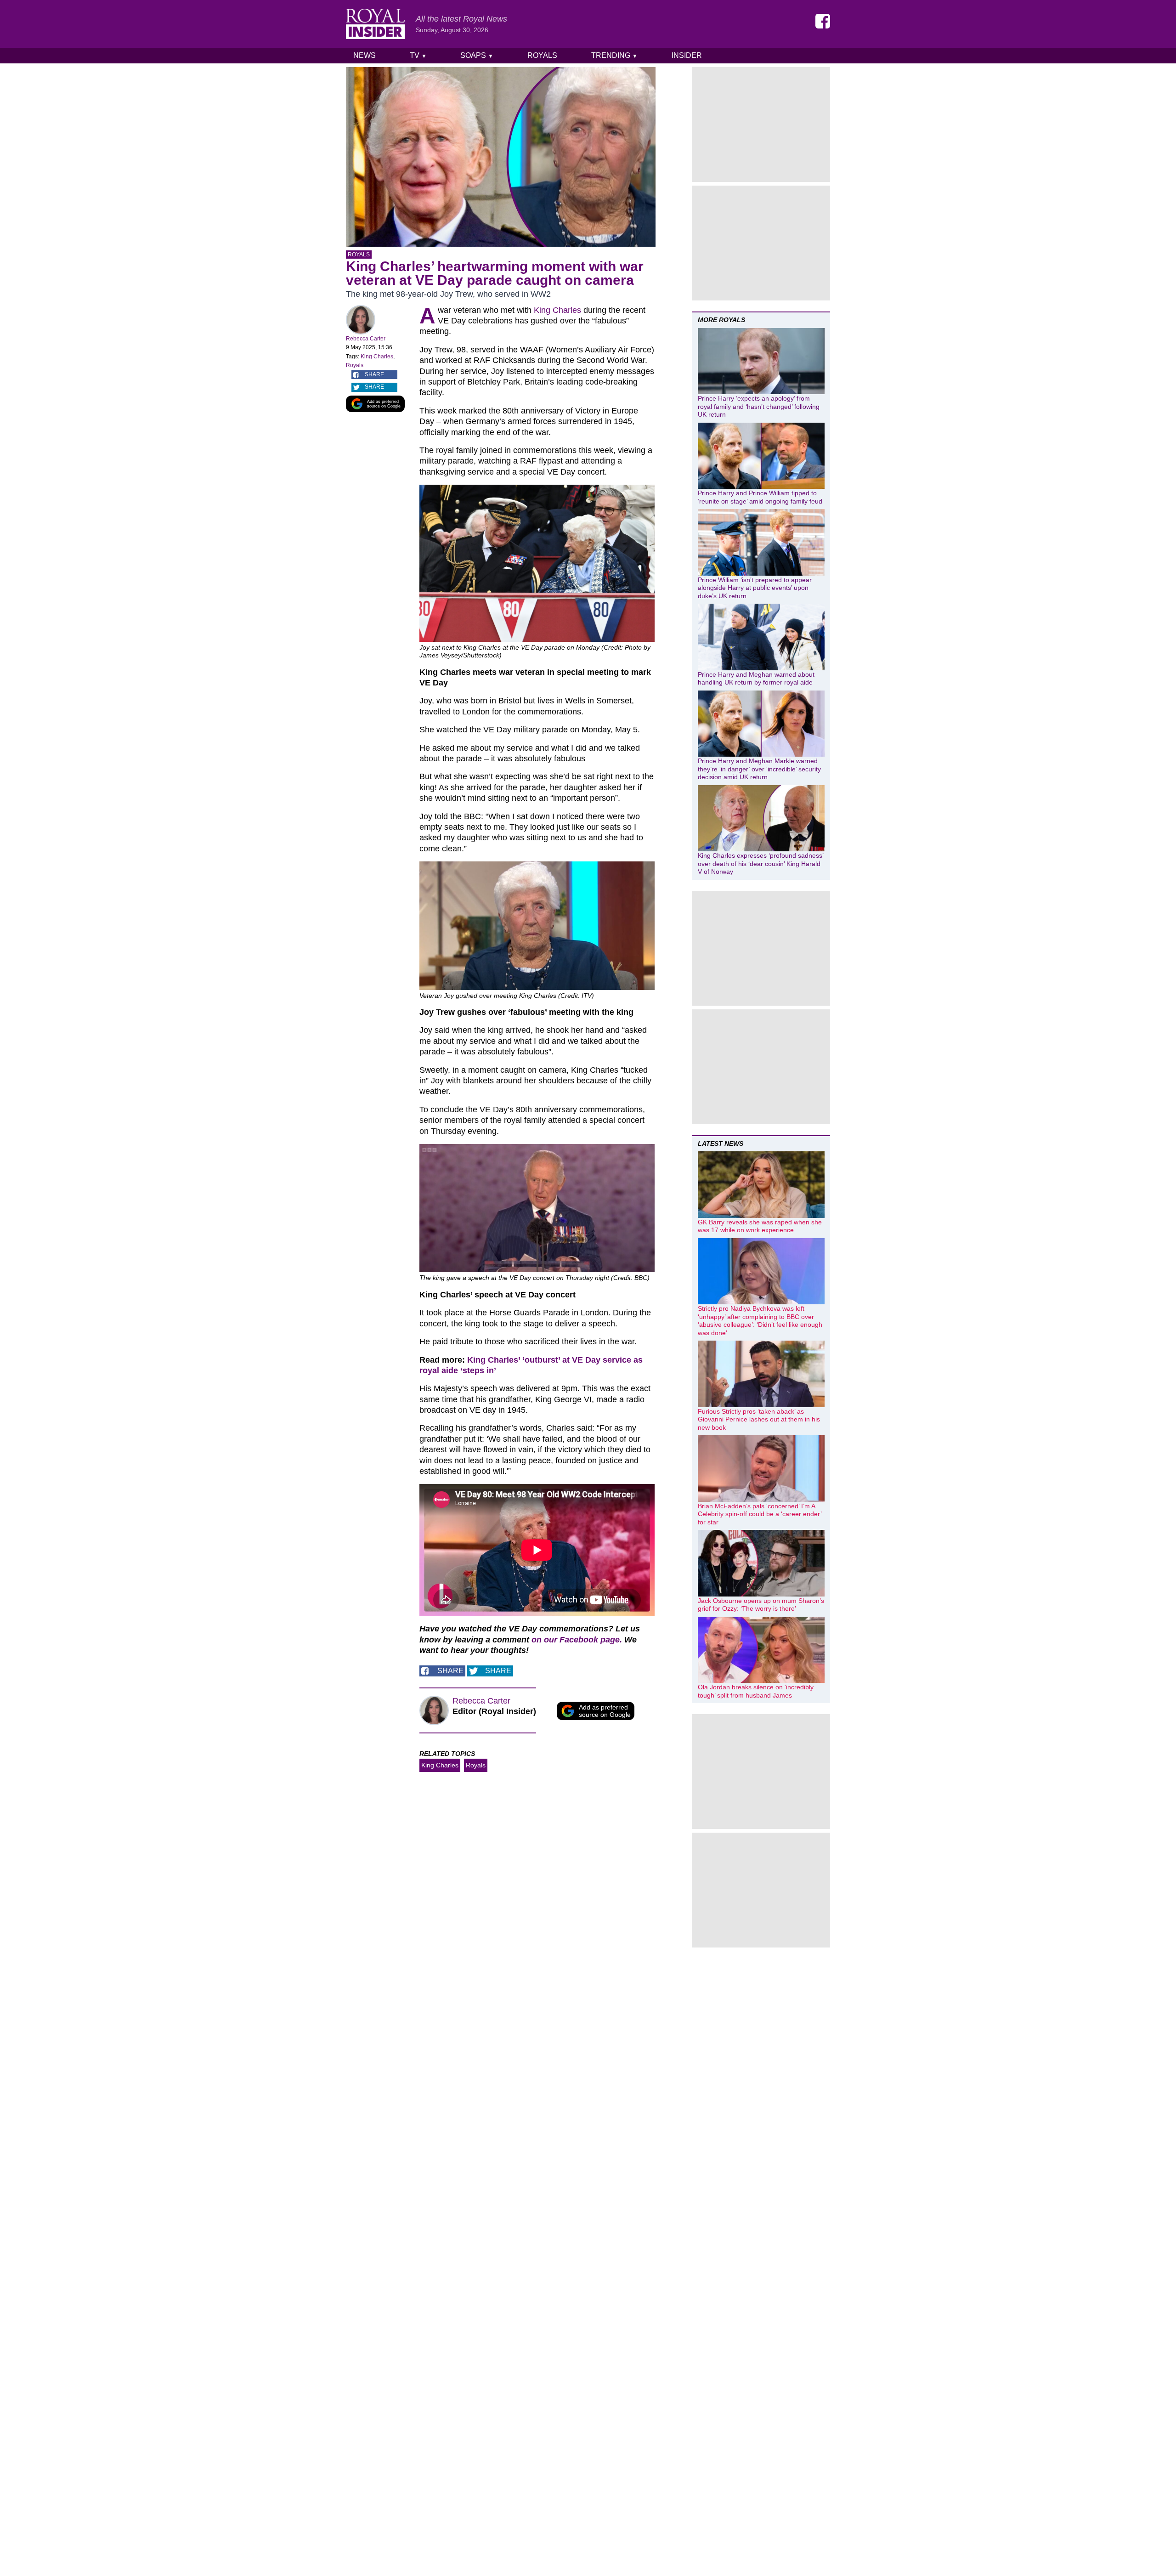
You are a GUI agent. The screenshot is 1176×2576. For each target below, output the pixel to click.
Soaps (477, 55)
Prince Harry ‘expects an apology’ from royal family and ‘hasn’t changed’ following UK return (759, 406)
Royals (542, 55)
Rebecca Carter (366, 339)
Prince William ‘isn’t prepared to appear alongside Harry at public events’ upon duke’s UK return (755, 588)
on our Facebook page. (577, 1640)
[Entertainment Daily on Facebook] (823, 21)
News (365, 55)
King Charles (377, 357)
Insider (687, 55)
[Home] (375, 24)
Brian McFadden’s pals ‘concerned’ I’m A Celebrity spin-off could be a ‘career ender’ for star (760, 1514)
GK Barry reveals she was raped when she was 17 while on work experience (760, 1226)
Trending (614, 55)
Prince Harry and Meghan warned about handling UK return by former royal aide (756, 679)
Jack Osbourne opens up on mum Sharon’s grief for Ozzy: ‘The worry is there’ (761, 1605)
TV (418, 55)
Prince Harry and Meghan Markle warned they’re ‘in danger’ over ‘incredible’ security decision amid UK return (759, 769)
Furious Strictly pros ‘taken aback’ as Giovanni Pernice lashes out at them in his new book (759, 1419)
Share (374, 374)
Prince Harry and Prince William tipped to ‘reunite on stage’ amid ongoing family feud (760, 497)
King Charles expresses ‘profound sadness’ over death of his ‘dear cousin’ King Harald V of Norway (760, 863)
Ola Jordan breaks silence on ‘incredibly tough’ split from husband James (756, 1691)
